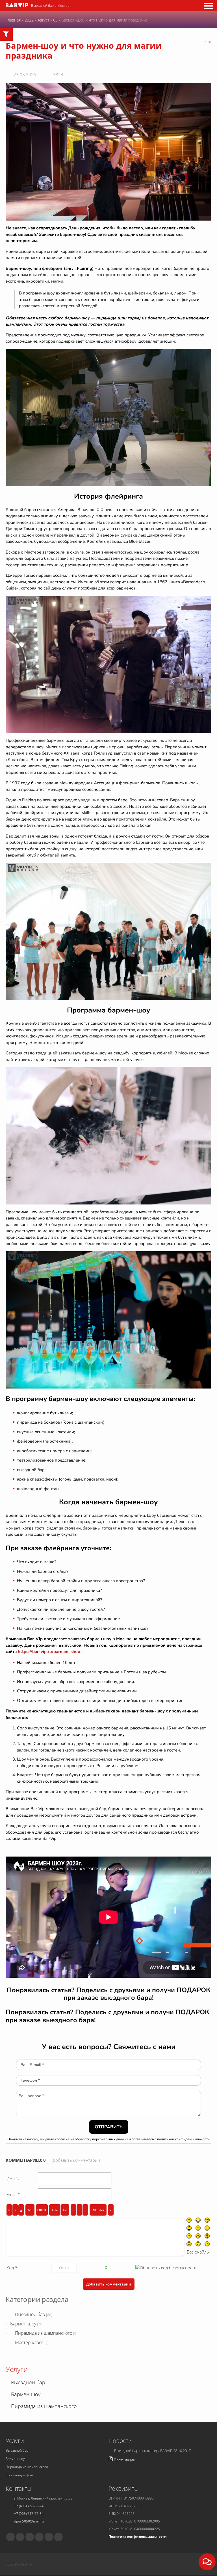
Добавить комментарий (76, 2160)
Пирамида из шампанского (44, 2333)
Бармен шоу (23, 2324)
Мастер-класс (29, 2342)
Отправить (109, 2127)
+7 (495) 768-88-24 (29, 2506)
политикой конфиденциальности (183, 2139)
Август (43, 20)
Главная (13, 20)
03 (55, 20)
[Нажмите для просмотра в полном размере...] (108, 151)
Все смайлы (198, 2252)
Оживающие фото (20, 2475)
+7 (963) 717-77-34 (29, 2514)
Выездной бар (30, 2314)
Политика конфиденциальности (138, 2537)
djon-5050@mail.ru (29, 2521)
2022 (29, 20)
